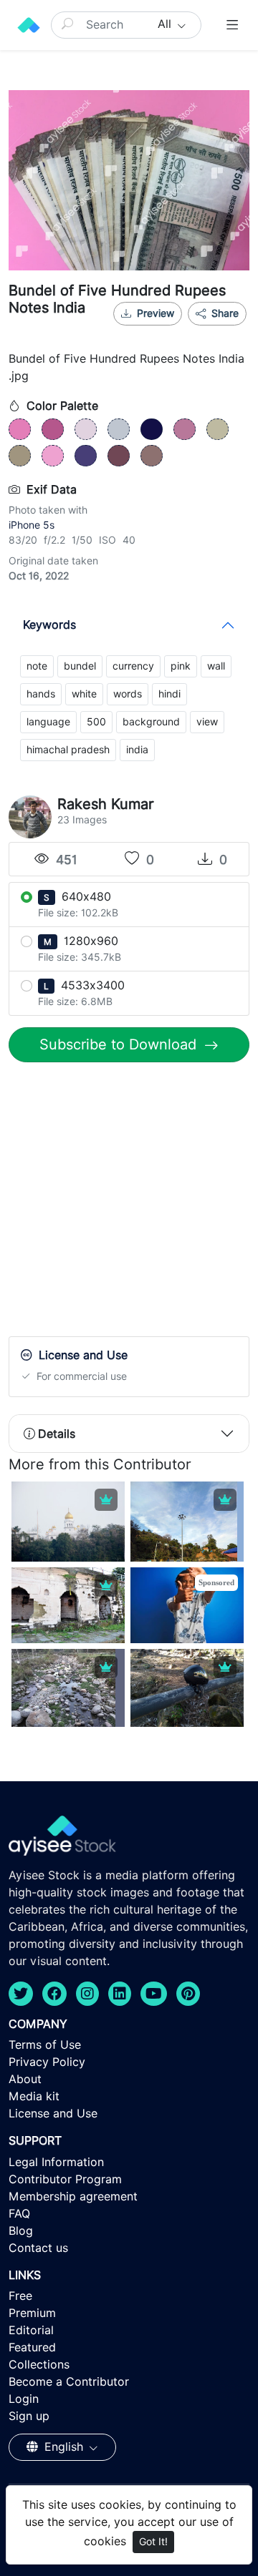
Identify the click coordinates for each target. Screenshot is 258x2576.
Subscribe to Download (120, 1044)
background (151, 722)
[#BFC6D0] (119, 429)
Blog (21, 2231)
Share (224, 313)
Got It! (153, 2542)
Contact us (38, 2248)
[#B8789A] (185, 429)
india (137, 750)
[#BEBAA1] (218, 429)
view (207, 722)
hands (41, 694)
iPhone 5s (32, 525)
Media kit (34, 2096)
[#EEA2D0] (53, 456)
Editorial (31, 2330)
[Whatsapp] (179, 331)
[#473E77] (86, 456)
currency (133, 666)
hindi (169, 694)
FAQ (19, 2214)
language (48, 722)
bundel (80, 666)
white (84, 694)
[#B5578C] (53, 429)
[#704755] (119, 456)
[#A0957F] (20, 456)
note (37, 666)
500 (96, 722)
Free (20, 2296)
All (166, 24)
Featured (32, 2347)
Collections (39, 2365)
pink (181, 666)
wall (216, 666)
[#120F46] (152, 429)
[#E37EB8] (20, 429)
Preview (156, 313)
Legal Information (56, 2162)
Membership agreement (73, 2197)
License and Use (53, 2114)
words (128, 694)
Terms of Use (45, 2045)
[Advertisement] (129, 1203)
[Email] (203, 331)
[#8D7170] (152, 456)
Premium (32, 2313)
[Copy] (226, 331)
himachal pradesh (68, 750)
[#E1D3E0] (86, 429)
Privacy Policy (47, 2062)
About (25, 2079)
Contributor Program (65, 2179)
